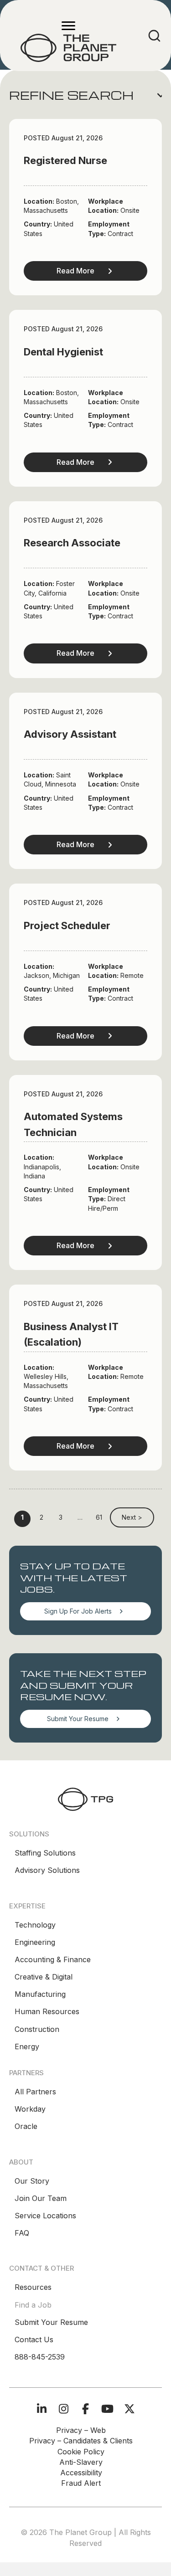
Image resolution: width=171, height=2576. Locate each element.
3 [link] (61, 1517)
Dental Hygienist (63, 352)
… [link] (80, 1517)
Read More (75, 271)
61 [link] (99, 1517)
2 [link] (41, 1517)
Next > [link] (132, 1517)
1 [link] (22, 1517)
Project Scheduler (67, 926)
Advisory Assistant (70, 734)
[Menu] (68, 26)
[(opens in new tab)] (85, 1798)
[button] (85, 95)
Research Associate (72, 543)
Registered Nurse (65, 160)
